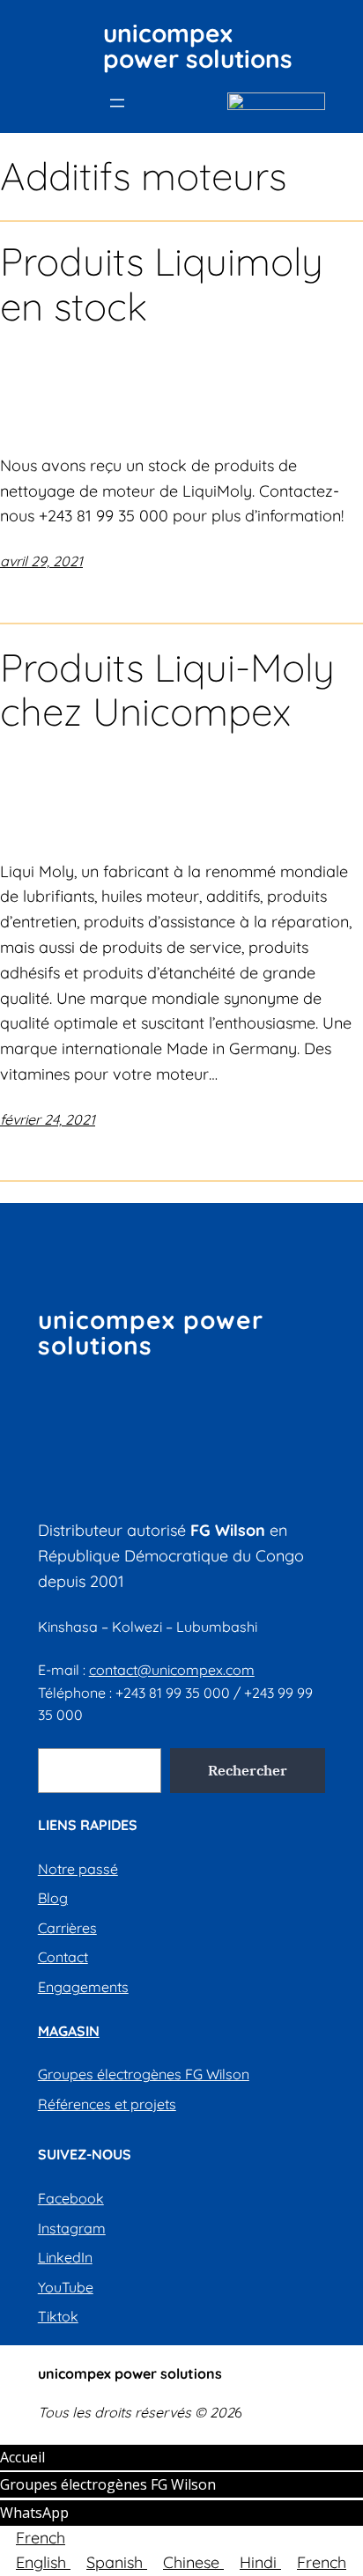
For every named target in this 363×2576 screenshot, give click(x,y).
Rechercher (248, 1770)
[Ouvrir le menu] (117, 103)
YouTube (66, 2287)
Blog (53, 1898)
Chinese (193, 2562)
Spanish (117, 2562)
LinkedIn (65, 2257)
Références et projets (107, 2104)
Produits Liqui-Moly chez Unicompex (167, 690)
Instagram (72, 2228)
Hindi (260, 2562)
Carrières (67, 1928)
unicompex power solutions (198, 46)
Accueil (22, 2457)
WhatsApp (34, 2513)
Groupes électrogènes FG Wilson (144, 2074)
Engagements (83, 1987)
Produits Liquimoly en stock (162, 284)
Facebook (71, 2198)
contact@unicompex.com (172, 1670)
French (41, 2538)
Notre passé (78, 1869)
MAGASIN (69, 2031)
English (43, 2562)
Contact (63, 1957)
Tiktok (58, 2316)
